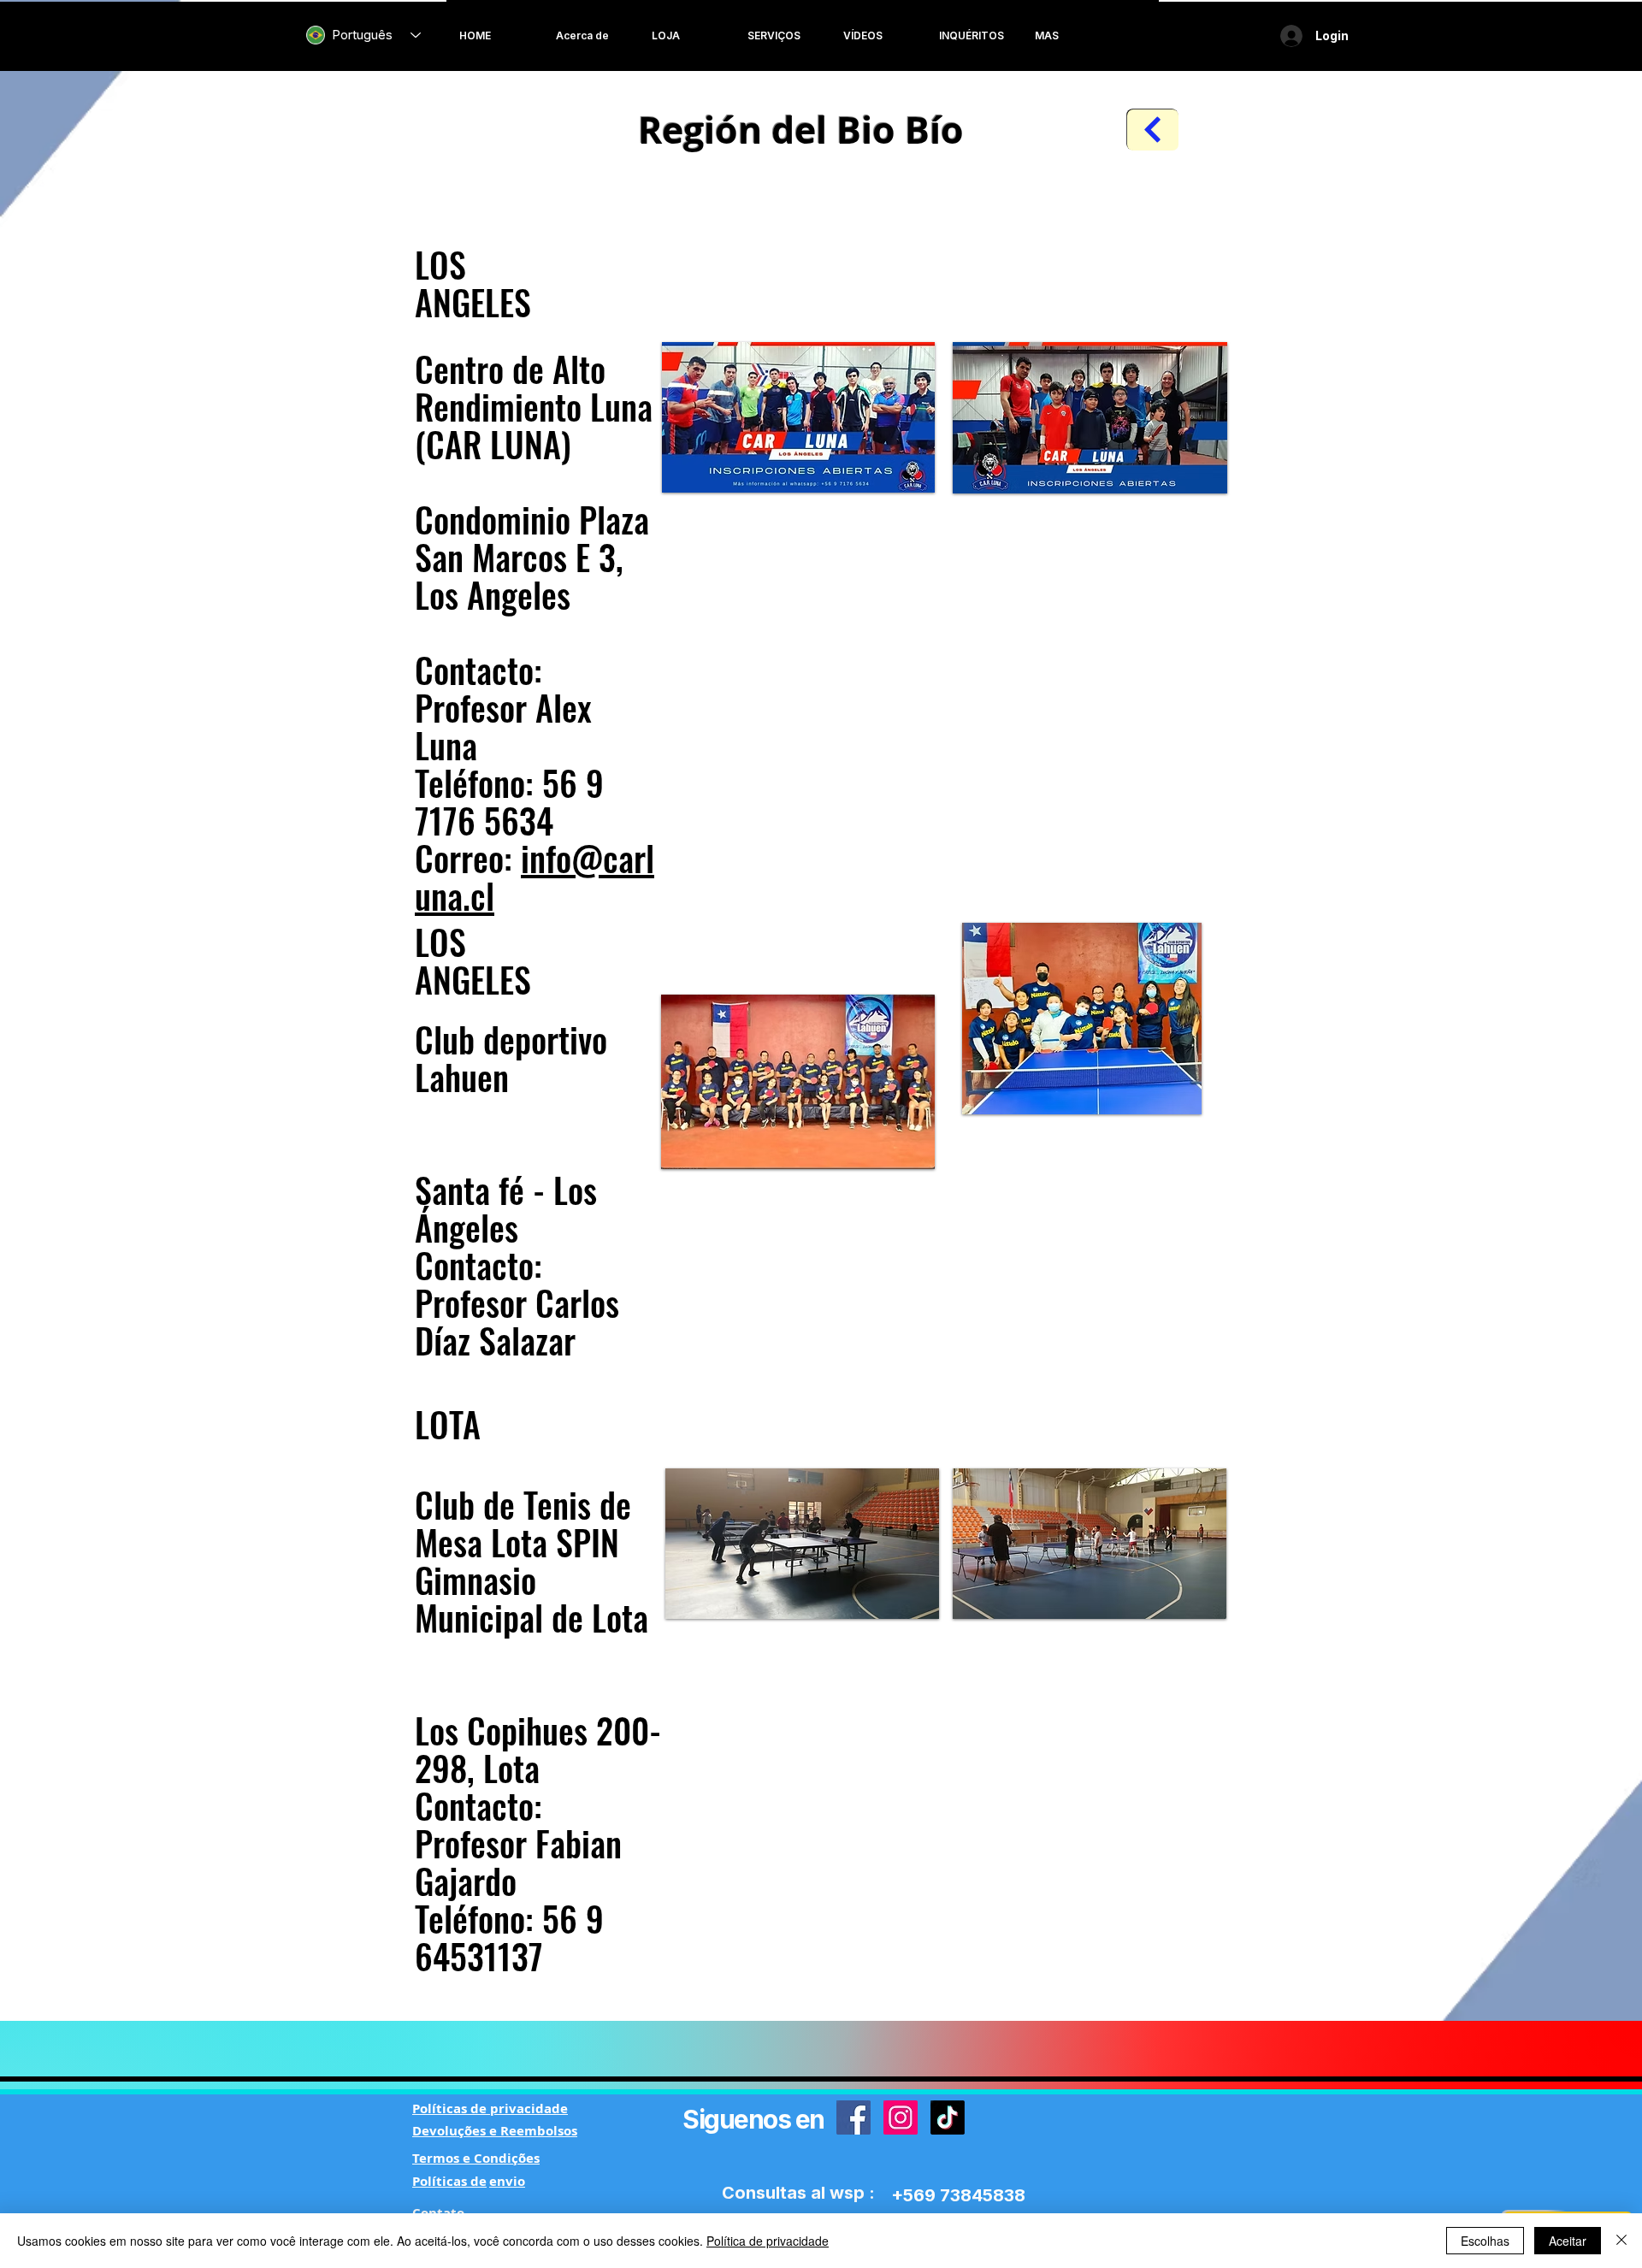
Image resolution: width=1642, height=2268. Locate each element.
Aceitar (1568, 2241)
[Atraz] (1153, 130)
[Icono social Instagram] (901, 2117)
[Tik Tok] (948, 2117)
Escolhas (1485, 2241)
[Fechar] (1621, 2241)
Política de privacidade (768, 2241)
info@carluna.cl (535, 877)
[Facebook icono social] (853, 2117)
